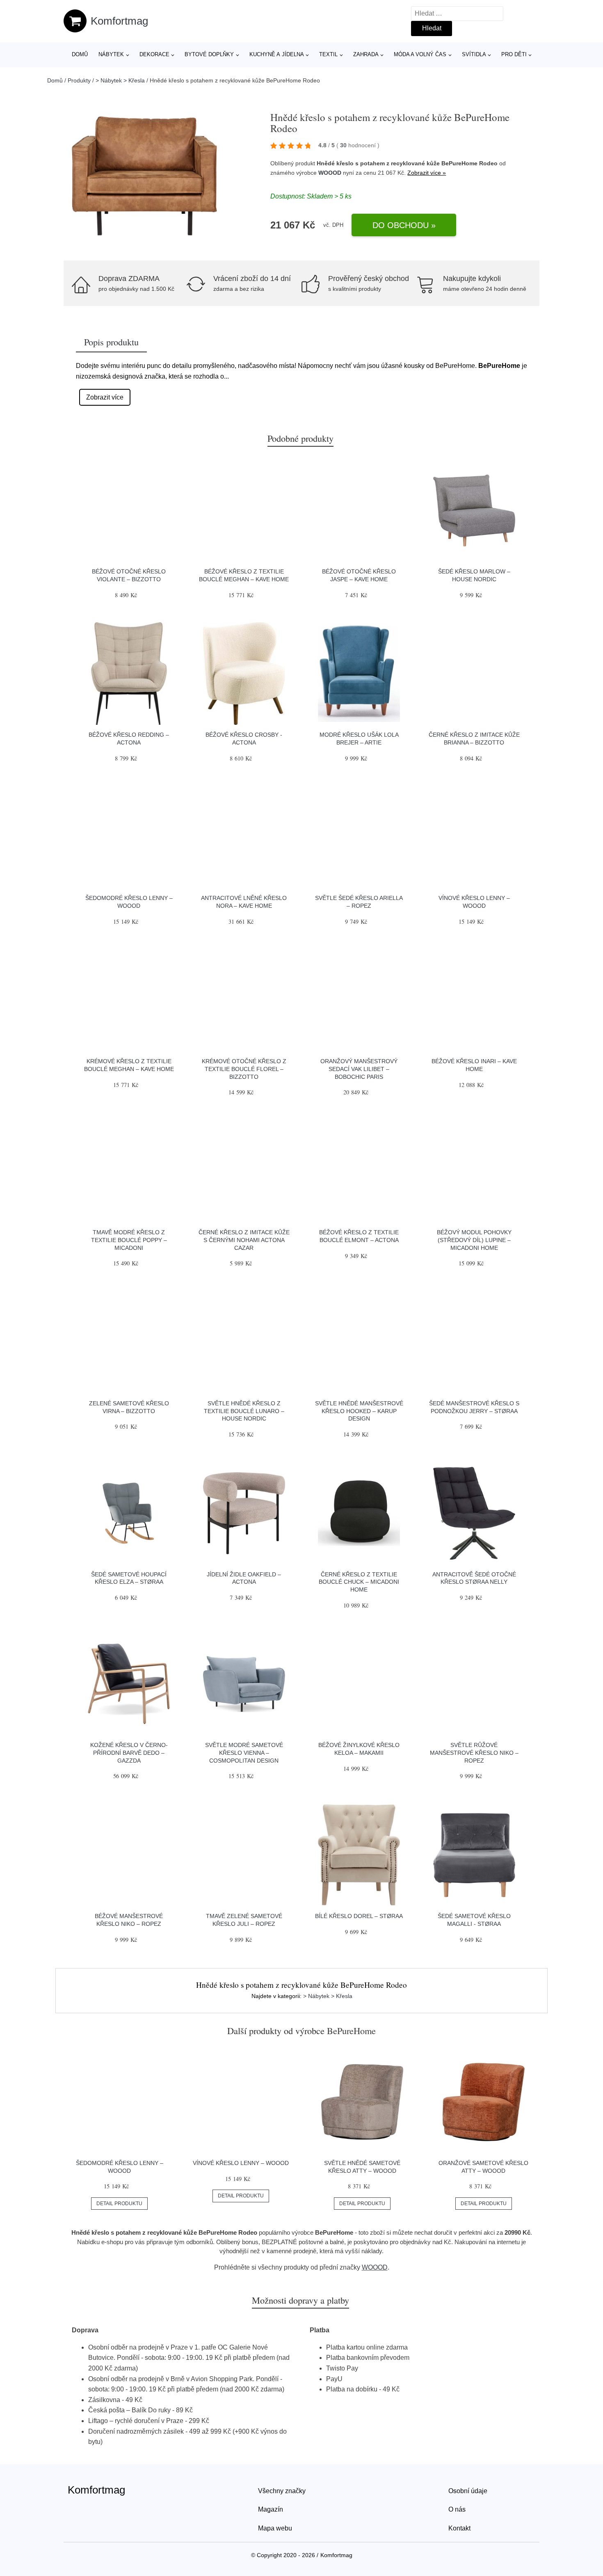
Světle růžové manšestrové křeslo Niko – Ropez (474, 1753)
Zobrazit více (105, 397)
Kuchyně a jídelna (277, 54)
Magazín (271, 2509)
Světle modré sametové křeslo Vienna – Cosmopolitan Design (244, 1753)
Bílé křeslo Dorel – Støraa (359, 1916)
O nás (457, 2509)
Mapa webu (275, 2528)
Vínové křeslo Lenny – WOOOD (241, 2163)
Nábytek (111, 54)
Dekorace (154, 54)
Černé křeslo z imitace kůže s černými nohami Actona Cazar (244, 1240)
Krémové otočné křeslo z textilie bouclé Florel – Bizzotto (244, 1069)
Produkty (79, 80)
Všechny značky (282, 2491)
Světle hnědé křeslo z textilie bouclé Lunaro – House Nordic (244, 1411)
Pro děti (514, 54)
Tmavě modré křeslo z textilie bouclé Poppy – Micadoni (129, 1240)
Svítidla (474, 54)
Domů (80, 54)
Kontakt (459, 2528)
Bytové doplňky (209, 54)
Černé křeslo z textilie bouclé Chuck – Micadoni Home (359, 1582)
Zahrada (366, 54)
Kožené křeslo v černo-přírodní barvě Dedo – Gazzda (129, 1753)
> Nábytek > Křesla (120, 80)
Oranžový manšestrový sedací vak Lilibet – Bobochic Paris (359, 1069)
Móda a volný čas (420, 54)
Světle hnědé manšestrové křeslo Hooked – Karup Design (359, 1411)
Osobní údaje (468, 2491)
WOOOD (330, 173)
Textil (328, 54)
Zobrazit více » (427, 173)
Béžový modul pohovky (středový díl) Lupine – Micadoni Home (474, 1240)
